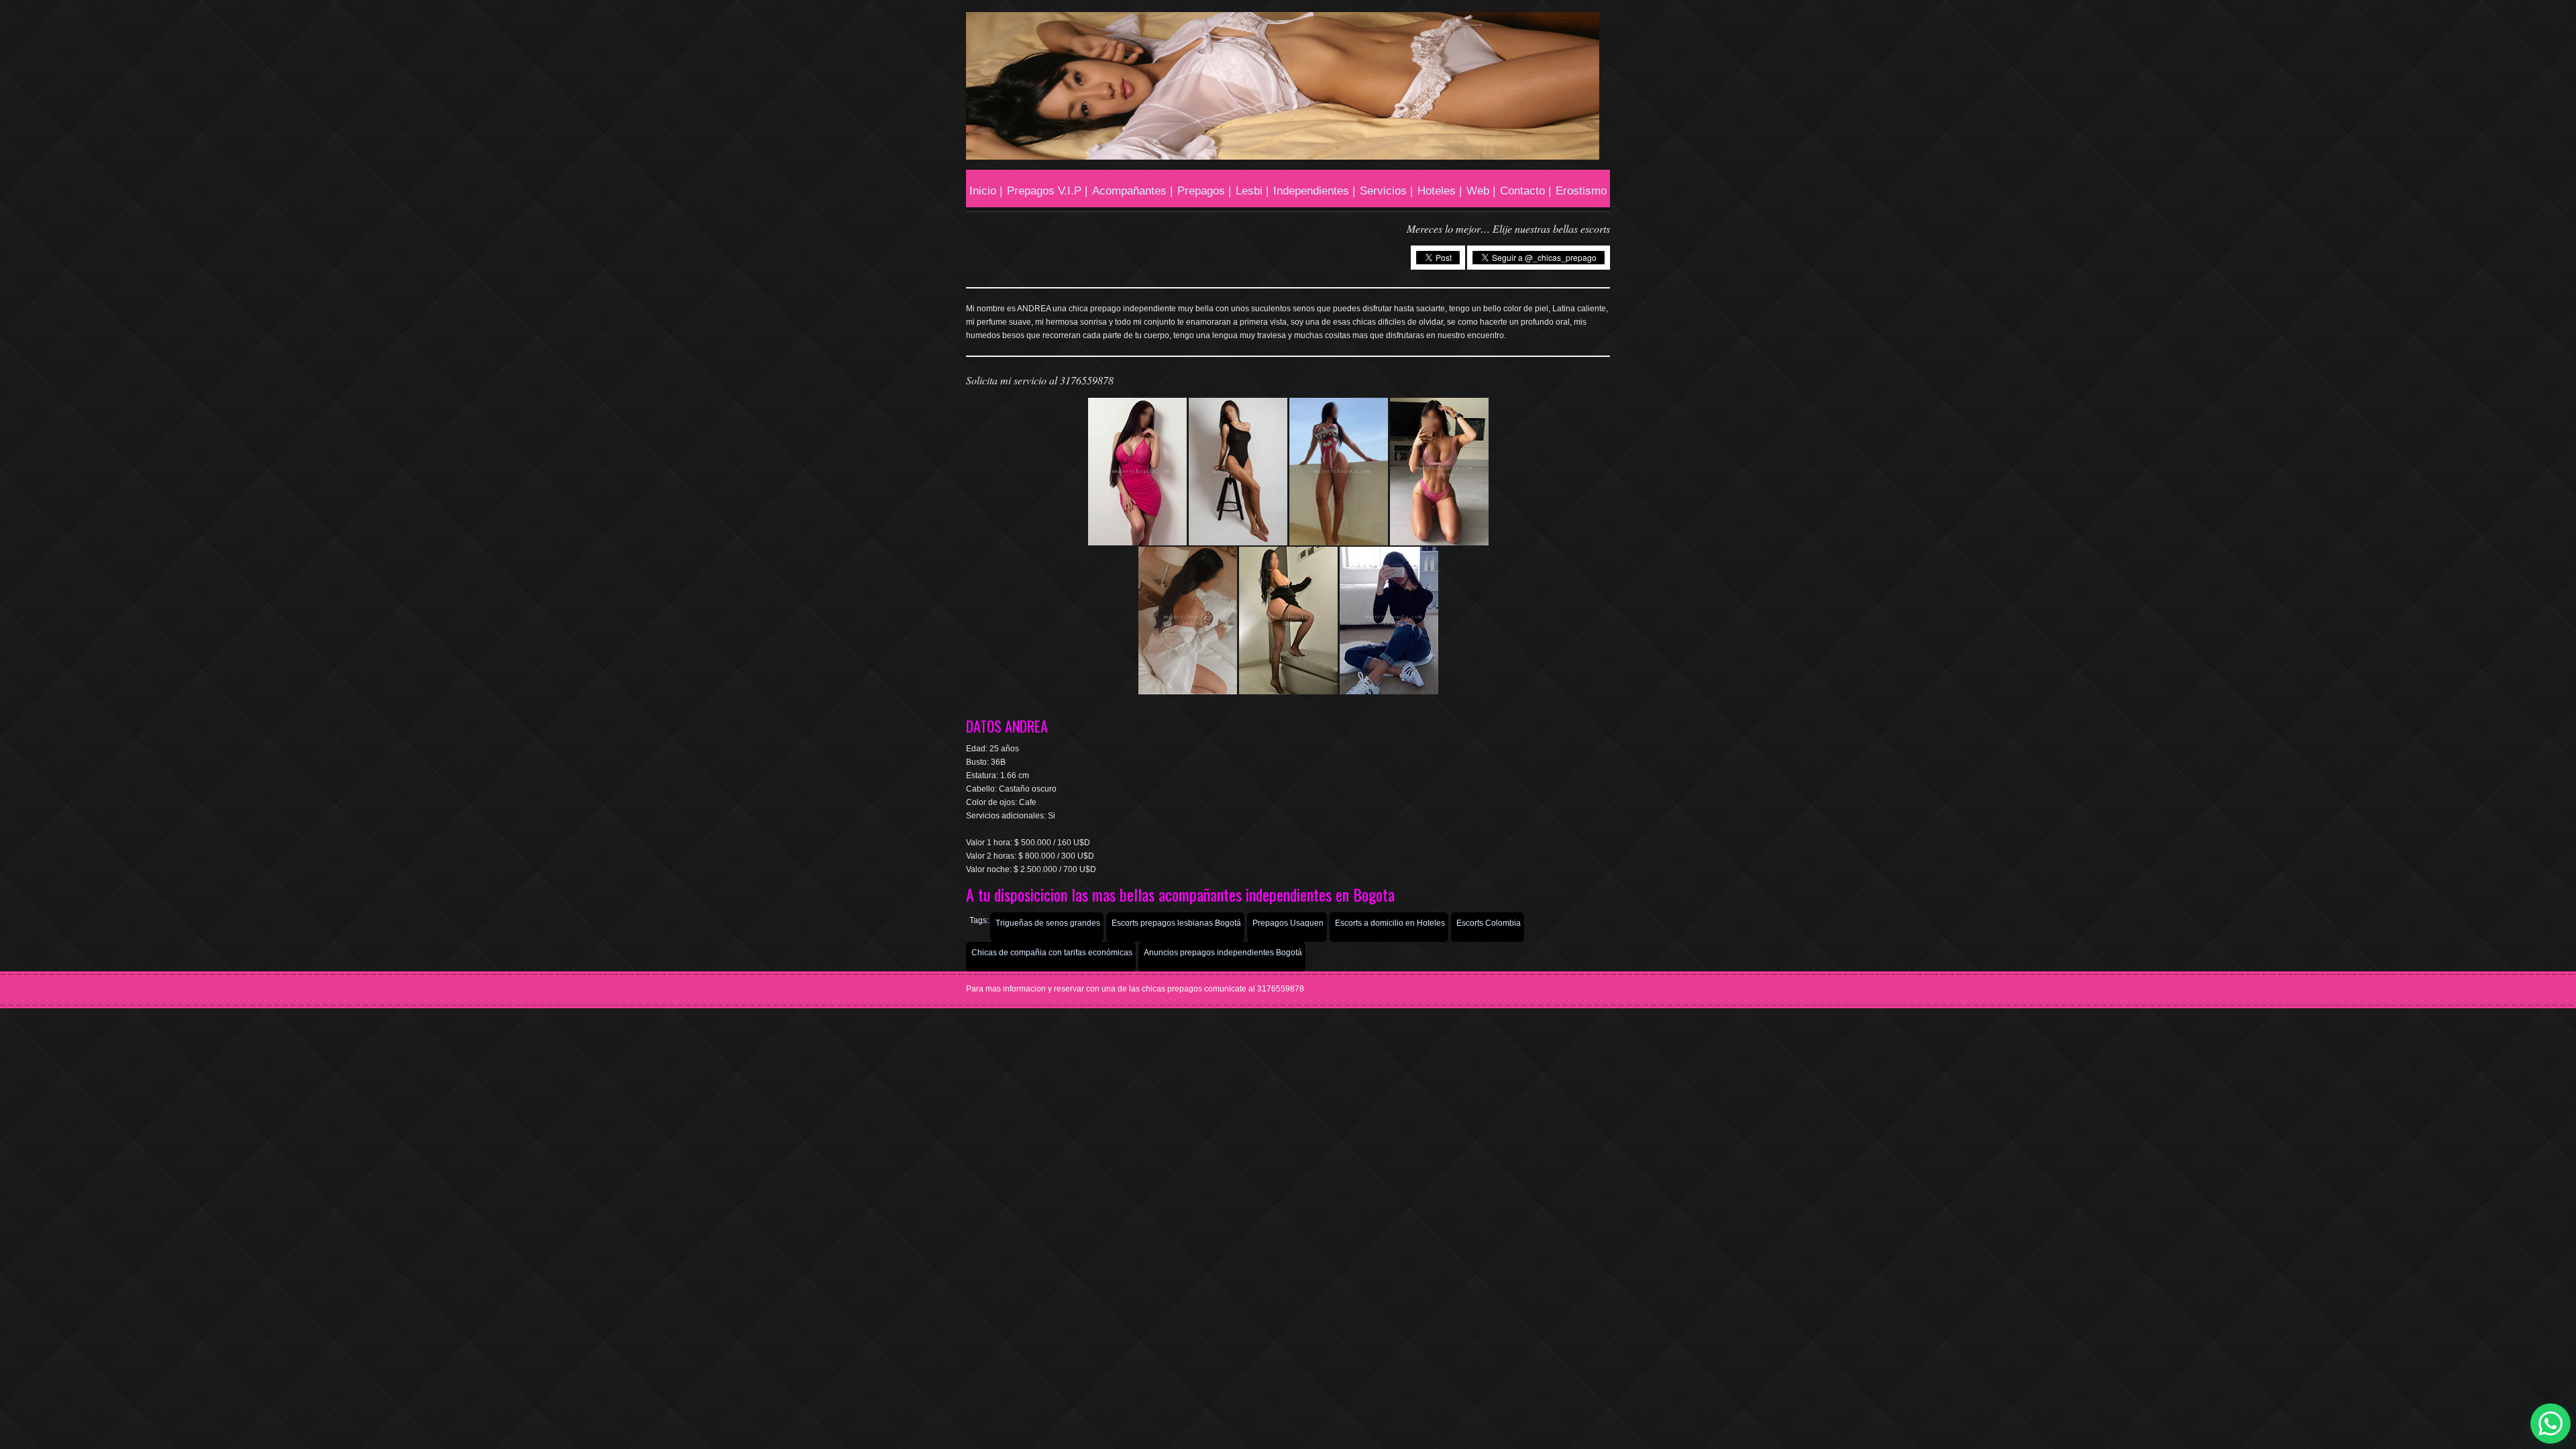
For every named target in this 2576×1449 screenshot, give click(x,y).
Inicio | (986, 191)
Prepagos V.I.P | (1047, 191)
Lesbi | (1252, 191)
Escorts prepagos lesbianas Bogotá (1176, 923)
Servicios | (1386, 191)
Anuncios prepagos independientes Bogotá (1223, 953)
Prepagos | (1204, 191)
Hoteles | (1440, 191)
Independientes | (1314, 191)
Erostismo (1581, 191)
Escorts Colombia (1489, 923)
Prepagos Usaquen (1288, 923)
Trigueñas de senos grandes (1048, 923)
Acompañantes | (1132, 191)
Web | (1481, 191)
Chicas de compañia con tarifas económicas (1052, 953)
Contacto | (1525, 191)
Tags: (979, 920)
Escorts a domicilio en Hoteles (1390, 923)
